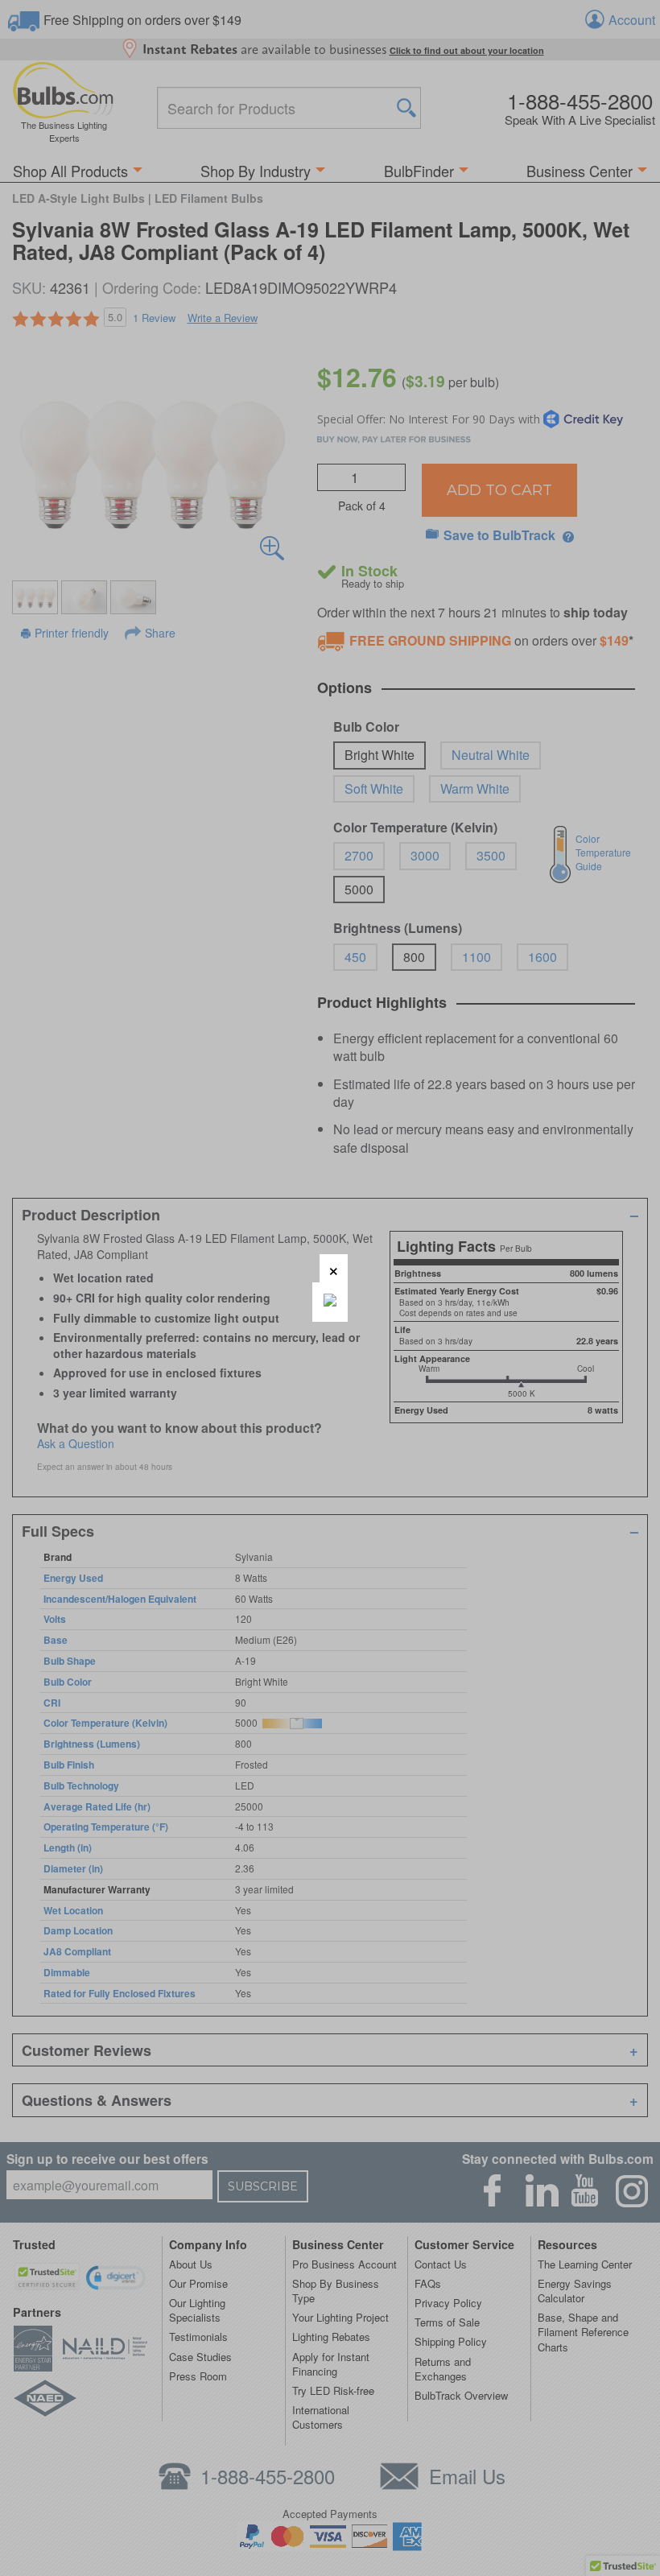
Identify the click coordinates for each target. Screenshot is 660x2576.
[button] (334, 1268)
